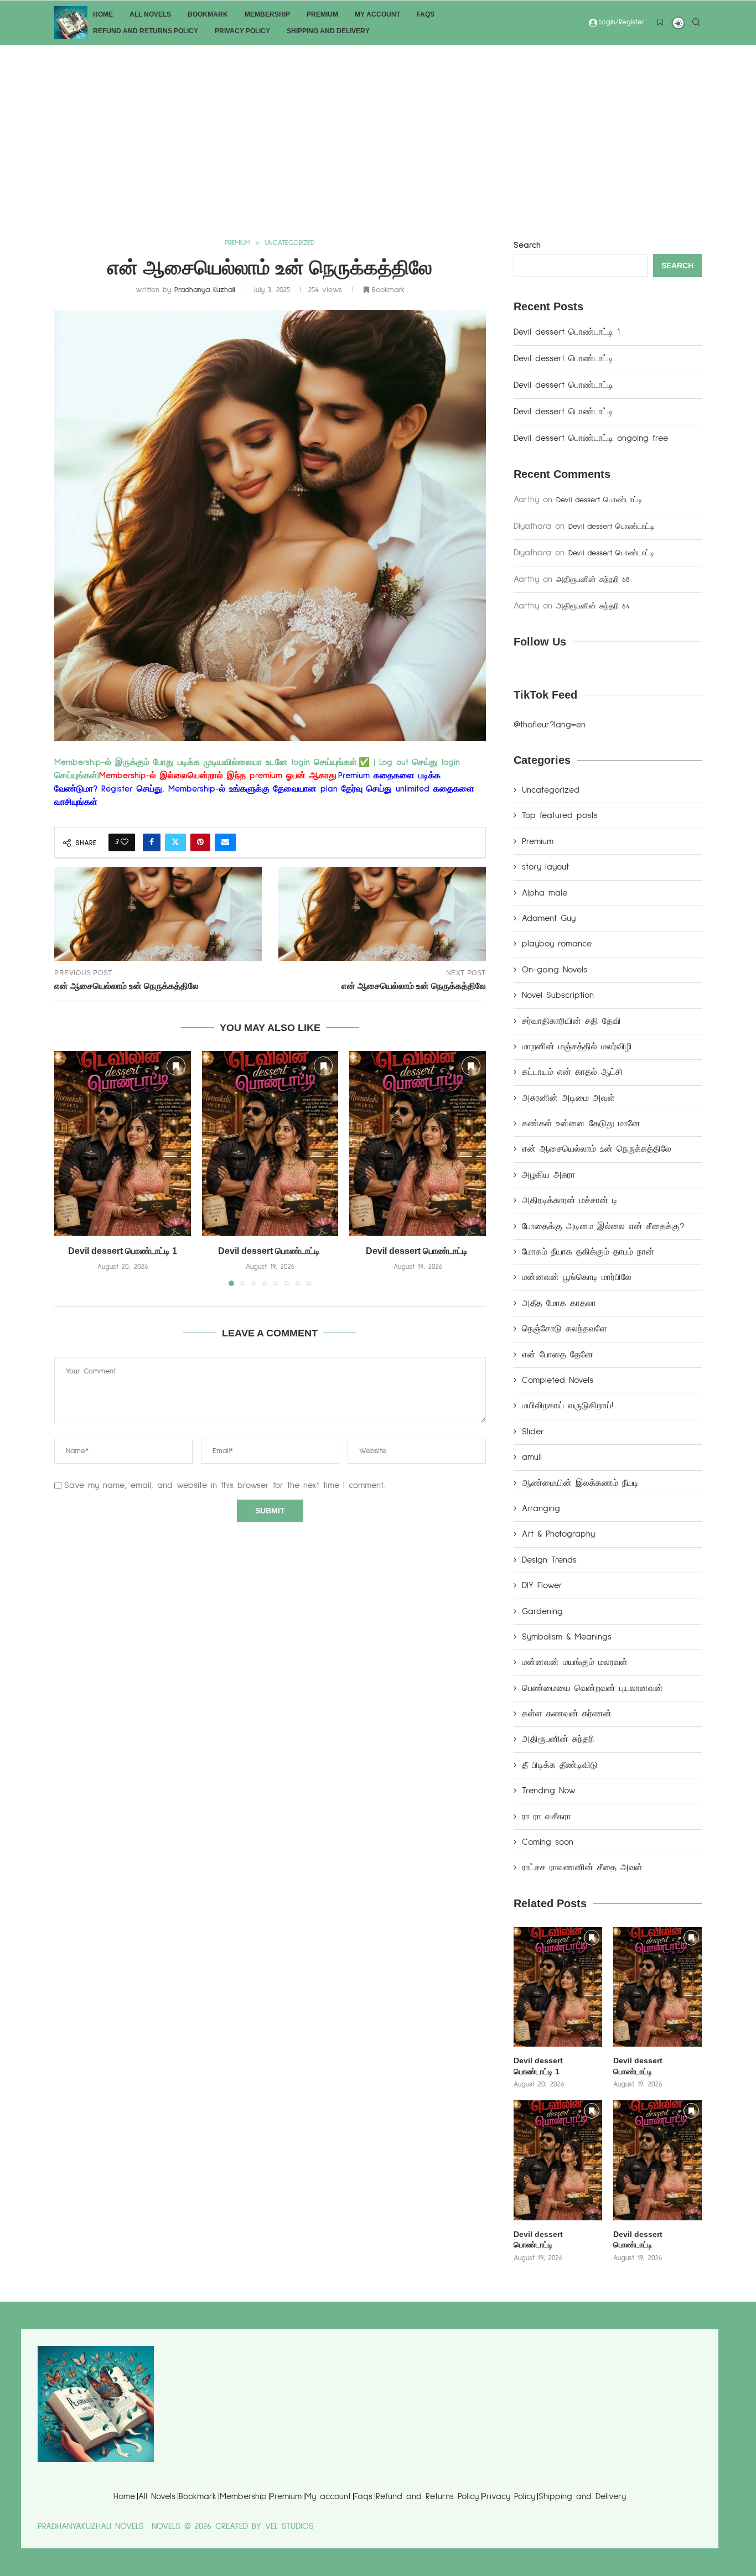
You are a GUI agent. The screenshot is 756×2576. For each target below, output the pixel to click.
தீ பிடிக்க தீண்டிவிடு (560, 1765)
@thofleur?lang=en (550, 725)
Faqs (426, 14)
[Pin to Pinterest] (200, 842)
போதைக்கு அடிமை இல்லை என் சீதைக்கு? (603, 1226)
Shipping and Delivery (328, 31)
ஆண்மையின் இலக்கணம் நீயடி (580, 1483)
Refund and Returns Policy (146, 31)
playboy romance (557, 944)
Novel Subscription (558, 995)
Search (527, 245)
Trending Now (549, 1791)
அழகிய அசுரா (548, 1175)
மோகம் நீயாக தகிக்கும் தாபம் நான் (588, 1252)
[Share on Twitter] (175, 842)
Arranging (541, 1508)
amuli (532, 1457)
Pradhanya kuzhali (205, 290)
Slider (533, 1432)
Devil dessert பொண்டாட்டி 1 (123, 1251)
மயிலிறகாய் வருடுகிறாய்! (568, 1406)
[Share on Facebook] (152, 842)
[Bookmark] (660, 23)
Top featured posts (560, 815)
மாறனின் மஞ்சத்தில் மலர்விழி (577, 1047)
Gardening (542, 1611)
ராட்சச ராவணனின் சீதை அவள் (582, 1867)
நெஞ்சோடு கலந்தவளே (565, 1329)
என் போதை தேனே (558, 1355)
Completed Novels (558, 1380)
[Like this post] (125, 842)
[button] (69, 1168)
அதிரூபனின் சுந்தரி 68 (593, 580)
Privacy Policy (242, 31)
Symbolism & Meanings (567, 1637)
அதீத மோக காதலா (559, 1303)
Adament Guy (549, 918)
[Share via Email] (225, 842)
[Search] (696, 24)
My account (377, 14)
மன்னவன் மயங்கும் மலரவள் (575, 1662)
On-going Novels (555, 970)
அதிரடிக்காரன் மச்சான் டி (570, 1200)
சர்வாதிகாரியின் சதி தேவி (571, 1021)
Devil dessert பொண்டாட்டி (270, 1251)
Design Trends (549, 1560)
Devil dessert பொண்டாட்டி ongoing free (591, 438)
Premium (322, 14)
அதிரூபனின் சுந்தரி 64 (593, 606)
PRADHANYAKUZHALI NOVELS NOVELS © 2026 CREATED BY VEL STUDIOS (176, 2526)
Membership (267, 14)
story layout (545, 867)
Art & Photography (558, 1534)
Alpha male (545, 893)
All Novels (150, 14)
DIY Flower (542, 1585)
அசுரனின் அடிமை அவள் (568, 1098)
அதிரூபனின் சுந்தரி (558, 1739)
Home (103, 14)
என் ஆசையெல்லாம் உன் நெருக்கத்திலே (597, 1149)
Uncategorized (551, 790)
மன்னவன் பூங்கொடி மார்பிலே (577, 1277)
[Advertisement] (378, 128)
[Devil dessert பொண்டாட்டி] (270, 1143)
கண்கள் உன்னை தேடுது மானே (581, 1123)
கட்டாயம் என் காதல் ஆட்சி (572, 1072)
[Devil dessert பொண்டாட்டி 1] (123, 1143)
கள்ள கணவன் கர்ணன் (567, 1714)
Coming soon (548, 1842)
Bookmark (208, 14)
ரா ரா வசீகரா (547, 1817)
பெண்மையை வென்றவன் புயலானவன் (592, 1688)
